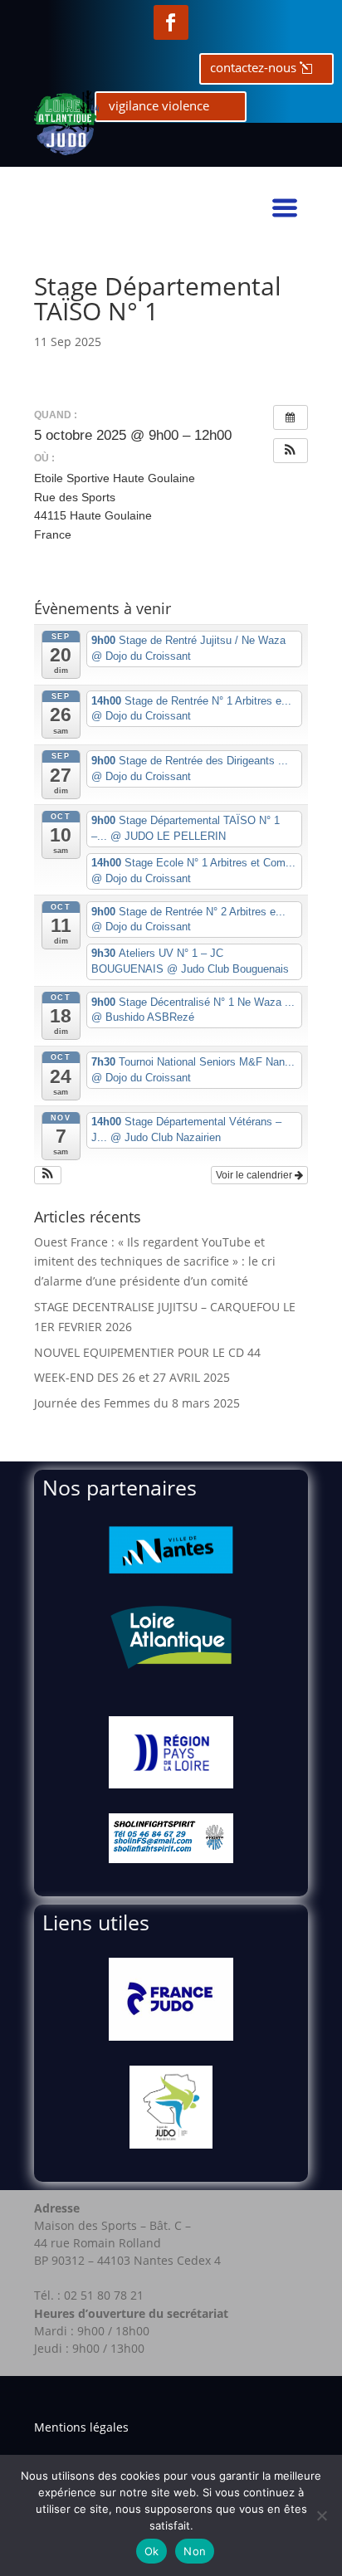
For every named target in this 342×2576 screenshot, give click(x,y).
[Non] (321, 2515)
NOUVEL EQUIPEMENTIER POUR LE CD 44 (147, 1352)
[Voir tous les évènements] (291, 417)
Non (195, 2551)
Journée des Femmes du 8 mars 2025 (137, 1403)
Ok (152, 2551)
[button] (291, 451)
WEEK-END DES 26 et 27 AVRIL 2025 (132, 1377)
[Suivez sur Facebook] (171, 22)
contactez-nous (253, 67)
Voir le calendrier (255, 1175)
